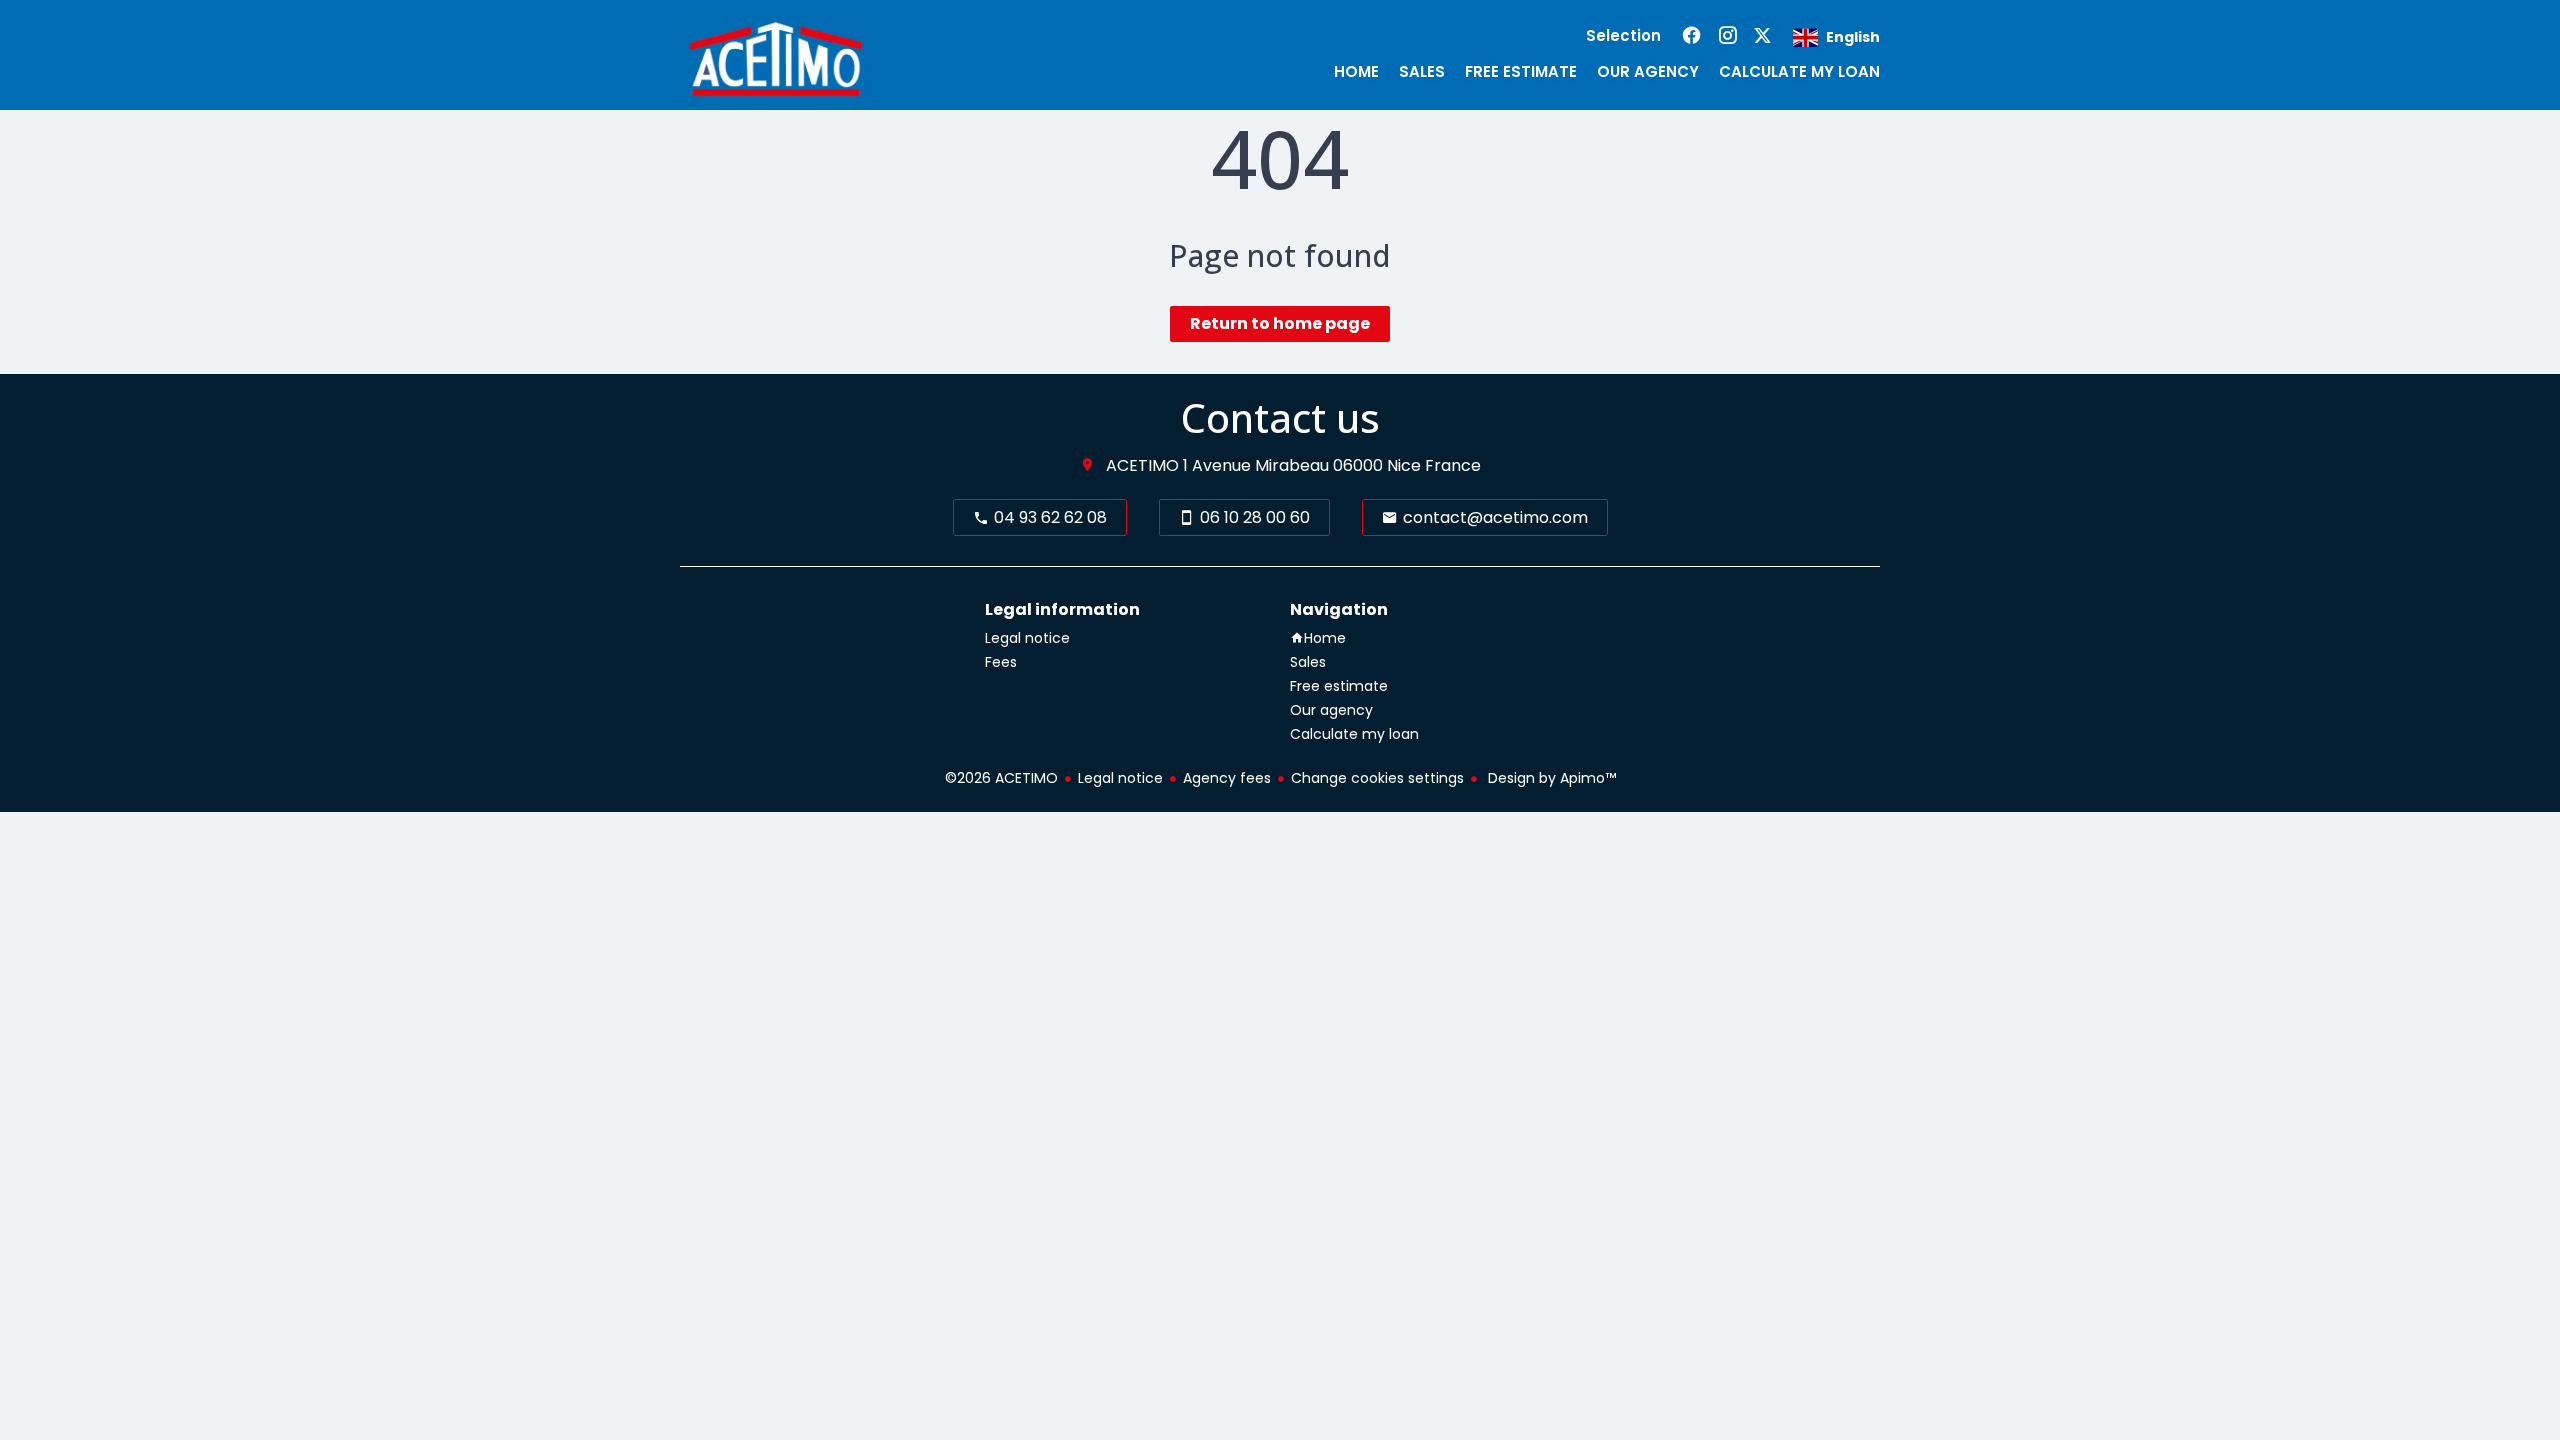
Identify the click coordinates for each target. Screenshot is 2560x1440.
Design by (1550, 778)
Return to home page (1280, 323)
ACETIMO (1142, 465)
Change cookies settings (1377, 778)
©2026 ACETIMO (1001, 778)
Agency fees (1227, 778)
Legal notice (1120, 778)
